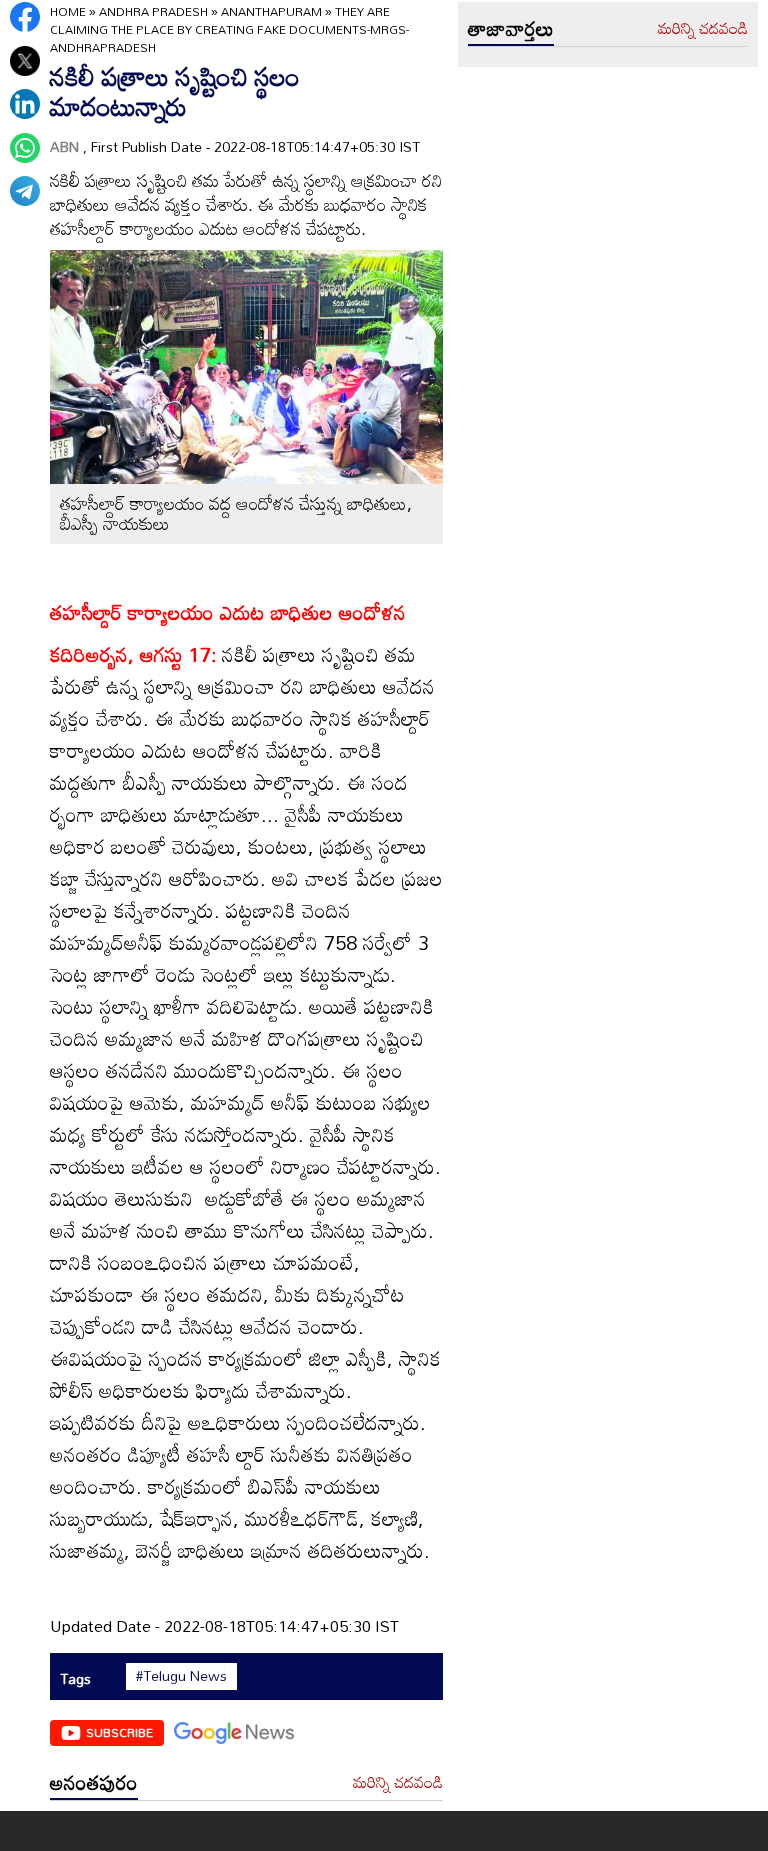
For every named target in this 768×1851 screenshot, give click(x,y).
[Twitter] (25, 61)
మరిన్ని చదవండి (398, 1783)
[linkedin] (25, 104)
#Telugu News (181, 1676)
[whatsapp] (25, 148)
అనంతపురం (94, 1782)
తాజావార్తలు (511, 28)
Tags (75, 1678)
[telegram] (25, 191)
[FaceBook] (25, 17)
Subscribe (119, 1732)
